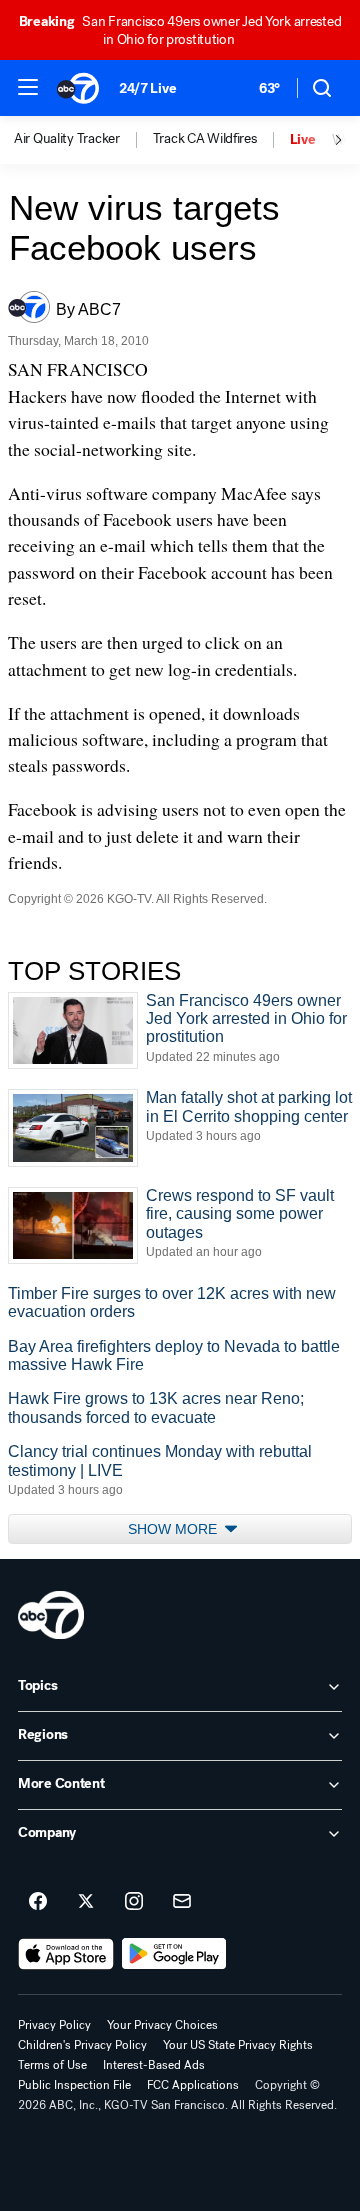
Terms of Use (52, 2065)
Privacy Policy (54, 2025)
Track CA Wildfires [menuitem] (205, 139)
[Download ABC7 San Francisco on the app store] (66, 1954)
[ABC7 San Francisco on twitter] (86, 1902)
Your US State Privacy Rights (238, 2045)
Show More (174, 1529)
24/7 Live (147, 88)
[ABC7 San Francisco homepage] (78, 88)
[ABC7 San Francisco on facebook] (38, 1902)
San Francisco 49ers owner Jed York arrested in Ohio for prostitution (180, 30)
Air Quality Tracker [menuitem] (67, 139)
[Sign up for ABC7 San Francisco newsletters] (182, 1902)
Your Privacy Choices (162, 2025)
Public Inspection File (74, 2085)
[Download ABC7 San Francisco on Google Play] (174, 1954)
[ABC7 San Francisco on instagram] (134, 1902)
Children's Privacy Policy (82, 2045)
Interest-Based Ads (154, 2065)
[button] (28, 87)
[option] (83, 140)
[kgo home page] (51, 1615)
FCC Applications (193, 2085)
